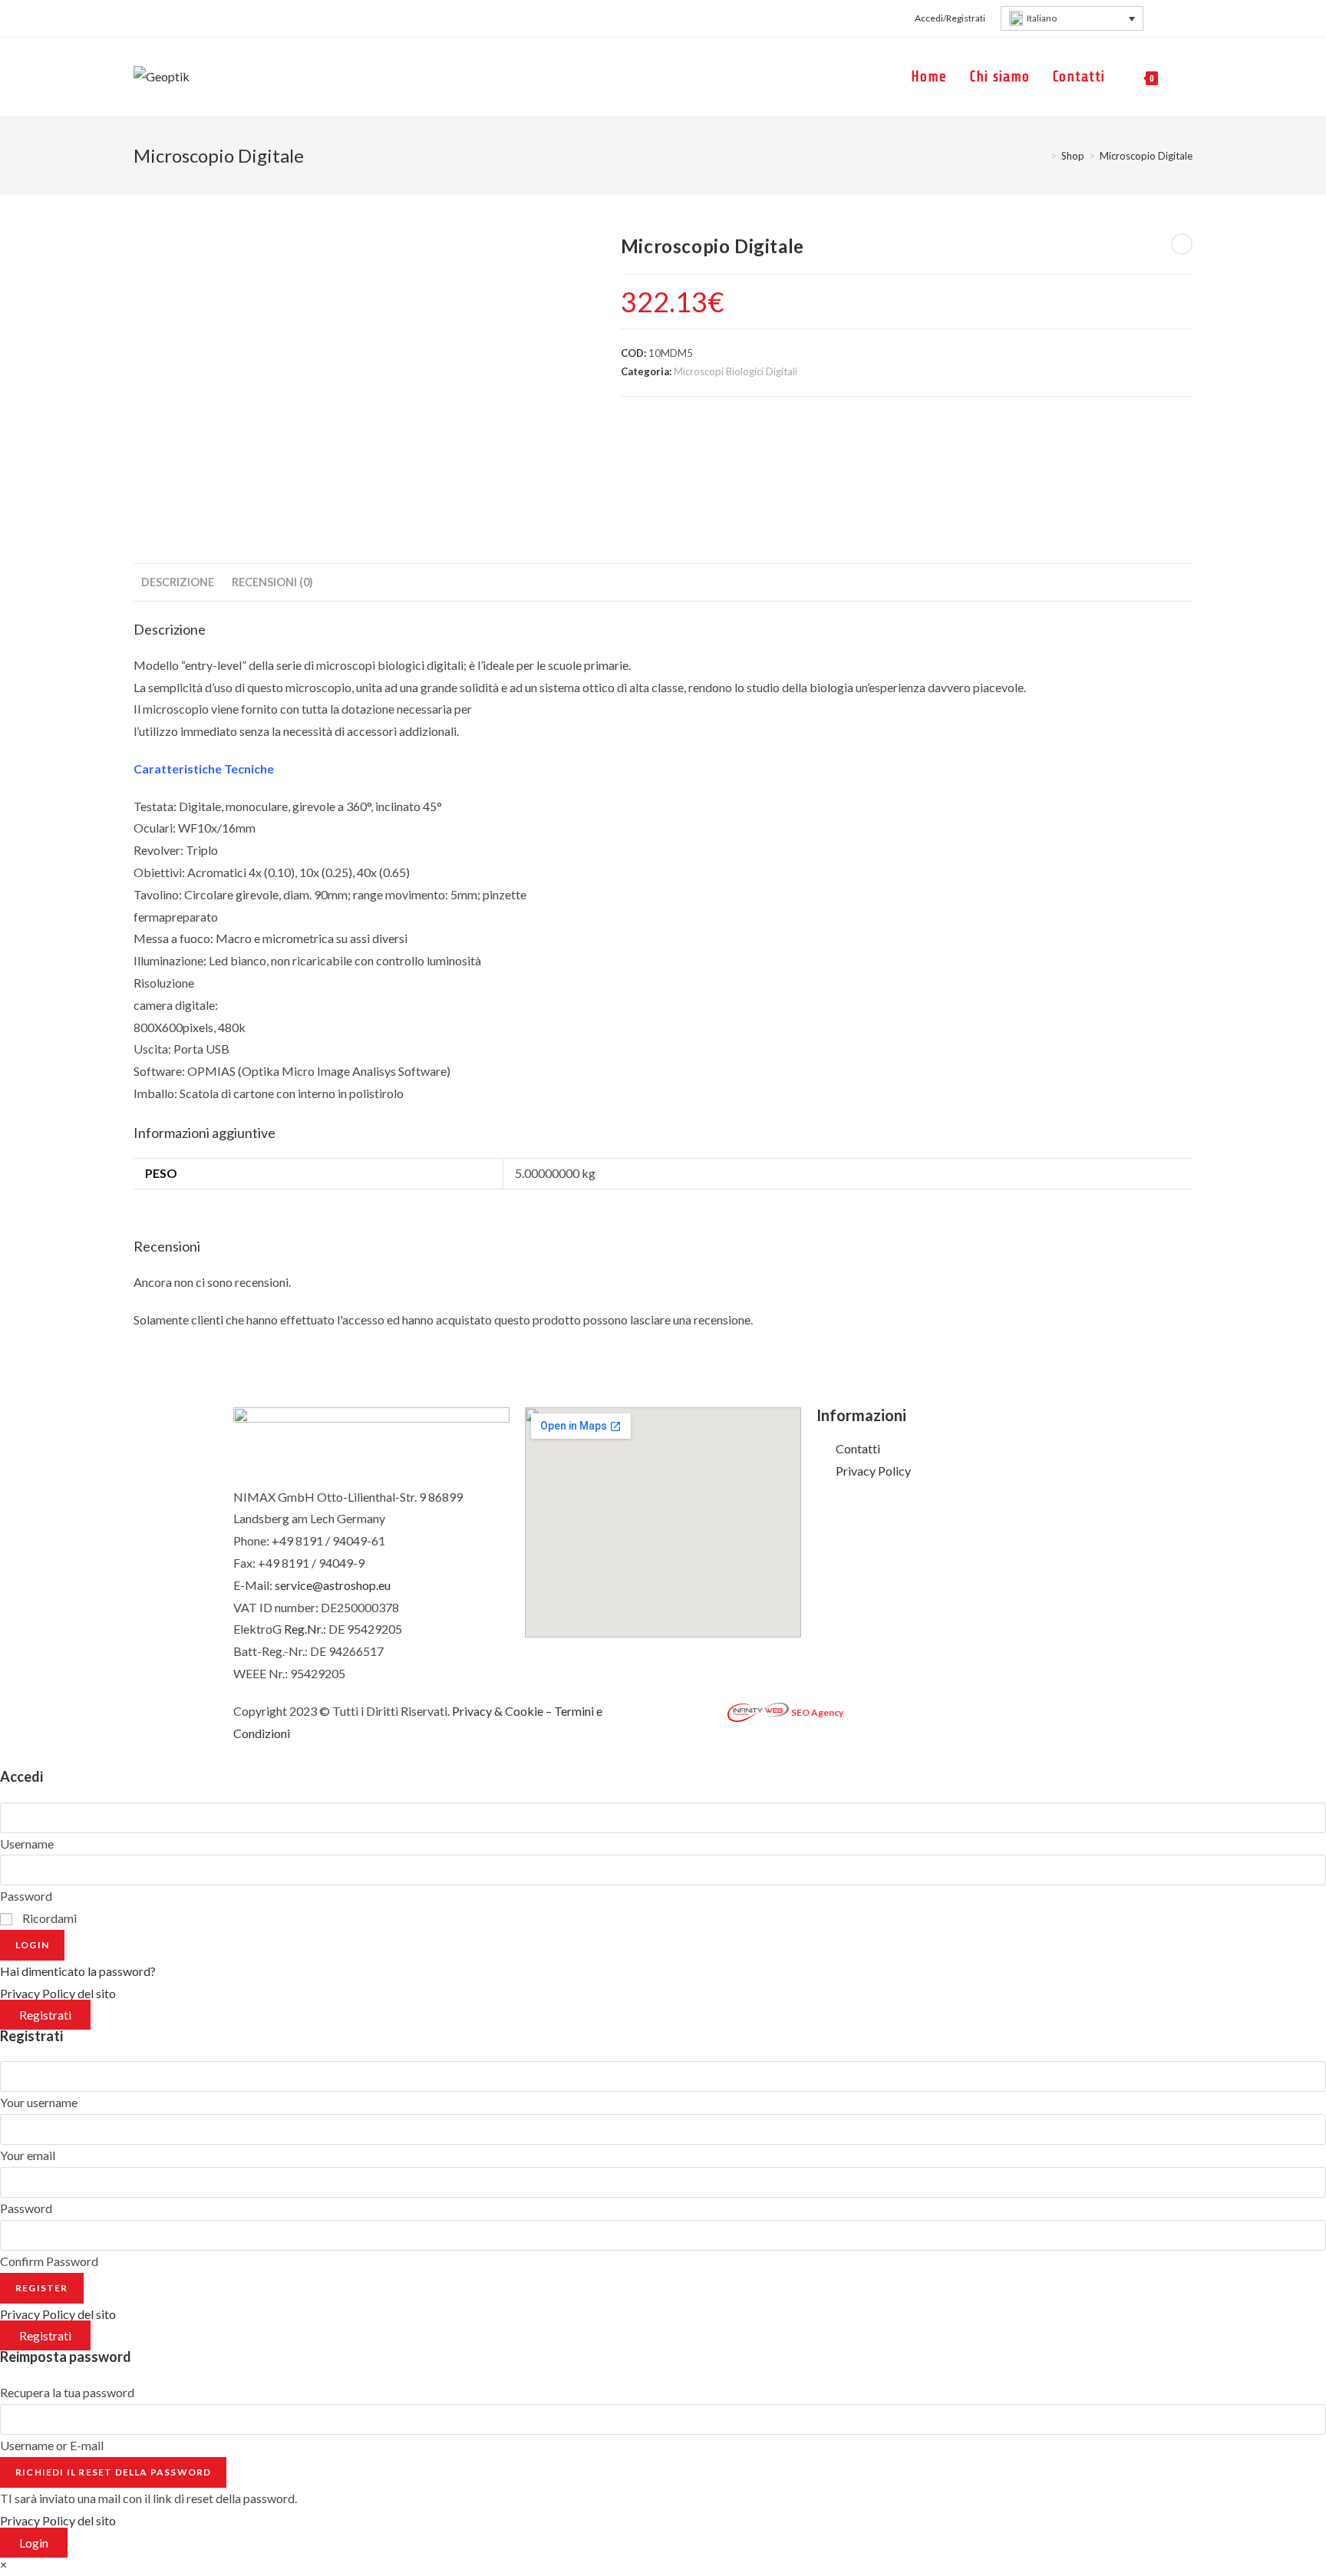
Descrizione (178, 582)
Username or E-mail (52, 2445)
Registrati (45, 2015)
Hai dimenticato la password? (78, 1971)
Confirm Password (49, 2261)
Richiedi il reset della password (113, 2472)
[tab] (178, 582)
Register (42, 2288)
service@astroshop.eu (333, 1585)
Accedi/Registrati (950, 18)
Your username (39, 2102)
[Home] (1042, 156)
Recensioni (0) (272, 582)
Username (27, 1844)
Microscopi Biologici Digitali (736, 371)
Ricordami (48, 1918)
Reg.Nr (302, 1629)
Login (32, 1945)
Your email (28, 2155)
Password (26, 1896)
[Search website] (1187, 77)
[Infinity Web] (758, 1711)
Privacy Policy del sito (58, 1993)
